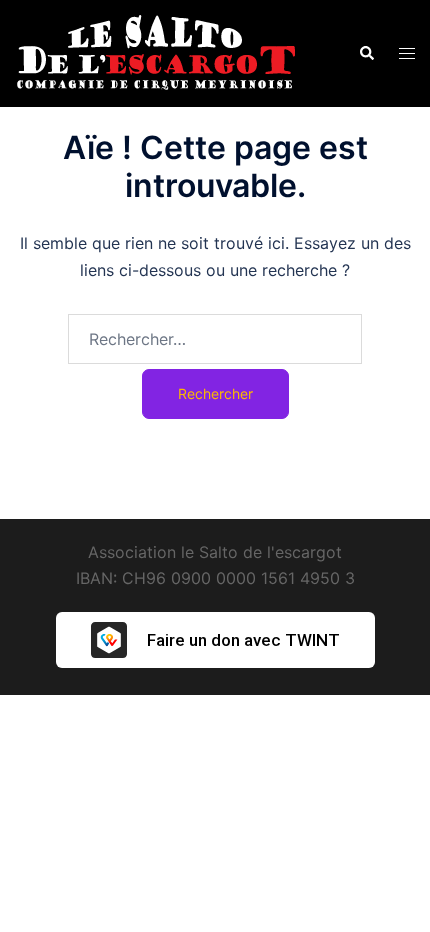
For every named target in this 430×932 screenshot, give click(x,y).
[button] (366, 53)
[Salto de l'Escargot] (155, 52)
